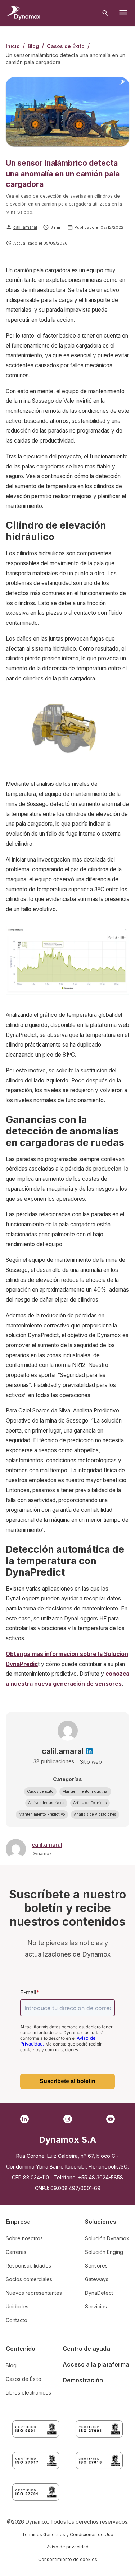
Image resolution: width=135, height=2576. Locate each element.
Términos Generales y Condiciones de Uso (68, 2535)
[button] (40, 1792)
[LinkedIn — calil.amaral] (89, 1751)
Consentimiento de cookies (68, 2559)
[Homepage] (23, 13)
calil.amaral (25, 227)
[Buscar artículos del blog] (105, 13)
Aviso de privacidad (68, 2547)
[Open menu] (123, 13)
